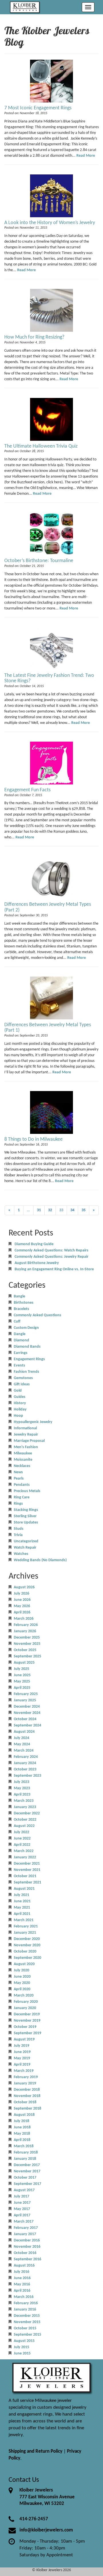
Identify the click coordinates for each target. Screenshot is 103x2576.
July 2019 (21, 2046)
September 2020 (27, 1958)
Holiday (20, 1409)
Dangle (20, 1334)
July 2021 (21, 1895)
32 (50, 1210)
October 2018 (25, 2102)
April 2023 (22, 1795)
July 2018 (21, 2121)
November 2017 (27, 2171)
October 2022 (25, 1820)
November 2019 (27, 2021)
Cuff (17, 1322)
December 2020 (27, 1939)
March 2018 (24, 2146)
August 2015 (24, 2341)
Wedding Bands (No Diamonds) (40, 1560)
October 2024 (25, 1719)
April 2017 (22, 2215)
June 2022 (22, 1839)
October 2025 (25, 1650)
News (18, 1472)
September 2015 (27, 2335)
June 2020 (22, 1977)
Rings (18, 1504)
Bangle (19, 1296)
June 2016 (22, 2278)
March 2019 (24, 2071)
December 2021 (27, 1864)
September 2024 (27, 1725)
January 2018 (25, 2159)
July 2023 (21, 1782)
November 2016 (27, 2247)
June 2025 (22, 1675)
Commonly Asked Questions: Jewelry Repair (51, 1257)
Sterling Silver (25, 1516)
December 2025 (27, 1638)
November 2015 (27, 2322)
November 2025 (27, 1644)
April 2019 (22, 2065)
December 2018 (27, 2090)
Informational (25, 1428)
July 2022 (21, 1832)
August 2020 (24, 1964)
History (20, 1403)
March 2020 (24, 1996)
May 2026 (22, 1606)
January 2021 (25, 1933)
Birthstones (24, 1303)
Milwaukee (23, 1453)
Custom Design (26, 1328)
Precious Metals (27, 1491)
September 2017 (27, 2184)
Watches (21, 1554)
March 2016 (24, 2297)
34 (72, 1210)
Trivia (18, 1535)
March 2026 (24, 1619)
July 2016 (21, 2272)
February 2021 (26, 1926)
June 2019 (22, 2052)
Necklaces (22, 1466)
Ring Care (22, 1497)
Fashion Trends (26, 1372)
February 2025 (26, 1694)
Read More (86, 156)
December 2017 (27, 2165)
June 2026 (22, 1600)
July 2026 (21, 1594)
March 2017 (24, 2222)
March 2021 (24, 1920)
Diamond (21, 1340)
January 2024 (25, 1763)
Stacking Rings (26, 1510)
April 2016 (22, 2291)
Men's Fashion (26, 1447)
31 (39, 1210)
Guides (20, 1397)
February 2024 (26, 1757)
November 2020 (27, 1945)
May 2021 (22, 1908)
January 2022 (25, 1857)
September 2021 (27, 1882)
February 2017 (26, 2228)
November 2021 (27, 1870)
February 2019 (26, 2077)
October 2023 (25, 1769)
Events (19, 1366)
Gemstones (23, 1378)
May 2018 (22, 2134)
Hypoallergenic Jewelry (33, 1422)
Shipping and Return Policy (35, 2451)
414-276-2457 (34, 2519)
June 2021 (22, 1901)
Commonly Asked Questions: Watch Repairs (51, 1250)
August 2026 (24, 1587)
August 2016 (24, 2266)
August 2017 (24, 2190)
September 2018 (27, 2109)
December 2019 (27, 2014)
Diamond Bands (27, 1347)
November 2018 (27, 2096)
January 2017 (25, 2234)
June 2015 (22, 2353)
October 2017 (25, 2178)
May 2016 (22, 2284)
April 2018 (22, 2140)
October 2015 (25, 2328)
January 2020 (25, 2008)
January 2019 (25, 2083)
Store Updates (26, 1523)
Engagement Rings (29, 1359)
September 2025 (27, 1656)
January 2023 (25, 1807)
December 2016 (27, 2240)
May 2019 (22, 2058)
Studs (19, 1529)
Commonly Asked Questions (37, 1315)
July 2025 (21, 1669)
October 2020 (25, 1952)
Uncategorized (26, 1541)
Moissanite (23, 1460)
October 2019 (25, 2027)
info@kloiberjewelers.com (46, 2530)
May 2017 (22, 2209)
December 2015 (27, 2316)
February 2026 (26, 1625)
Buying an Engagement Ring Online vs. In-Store (54, 1269)
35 (84, 1210)
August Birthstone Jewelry (37, 1263)
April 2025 (22, 1688)
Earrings (21, 1353)
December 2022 (27, 1813)
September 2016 (27, 2259)
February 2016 (26, 2303)
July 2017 (21, 2196)
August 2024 (24, 1732)
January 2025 (25, 1700)
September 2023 (27, 1776)
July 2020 (21, 1970)
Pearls (19, 1479)
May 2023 (22, 1788)
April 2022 (22, 1845)
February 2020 (26, 2002)
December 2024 (27, 1707)
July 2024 (21, 1738)
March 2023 (24, 1801)
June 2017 (22, 2203)
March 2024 (24, 1751)
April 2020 (22, 1989)
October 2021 (25, 1876)
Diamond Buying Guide (34, 1244)
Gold (18, 1391)
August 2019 (24, 2039)
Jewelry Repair (26, 1435)
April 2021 (22, 1914)
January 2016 (25, 2310)
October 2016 (25, 2253)
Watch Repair (25, 1548)
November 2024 (27, 1713)
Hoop (18, 1416)
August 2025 (24, 1663)
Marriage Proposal (29, 1441)
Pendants (22, 1485)
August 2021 (24, 1889)
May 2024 (22, 1744)
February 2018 (26, 2153)
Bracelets (21, 1309)
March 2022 (24, 1851)
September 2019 (27, 2033)
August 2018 (24, 2115)
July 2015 (21, 2347)
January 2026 (25, 1631)
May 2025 (22, 1682)
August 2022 (24, 1826)
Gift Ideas (22, 1384)
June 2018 (22, 2127)
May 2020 (22, 1983)
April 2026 (22, 1612)
